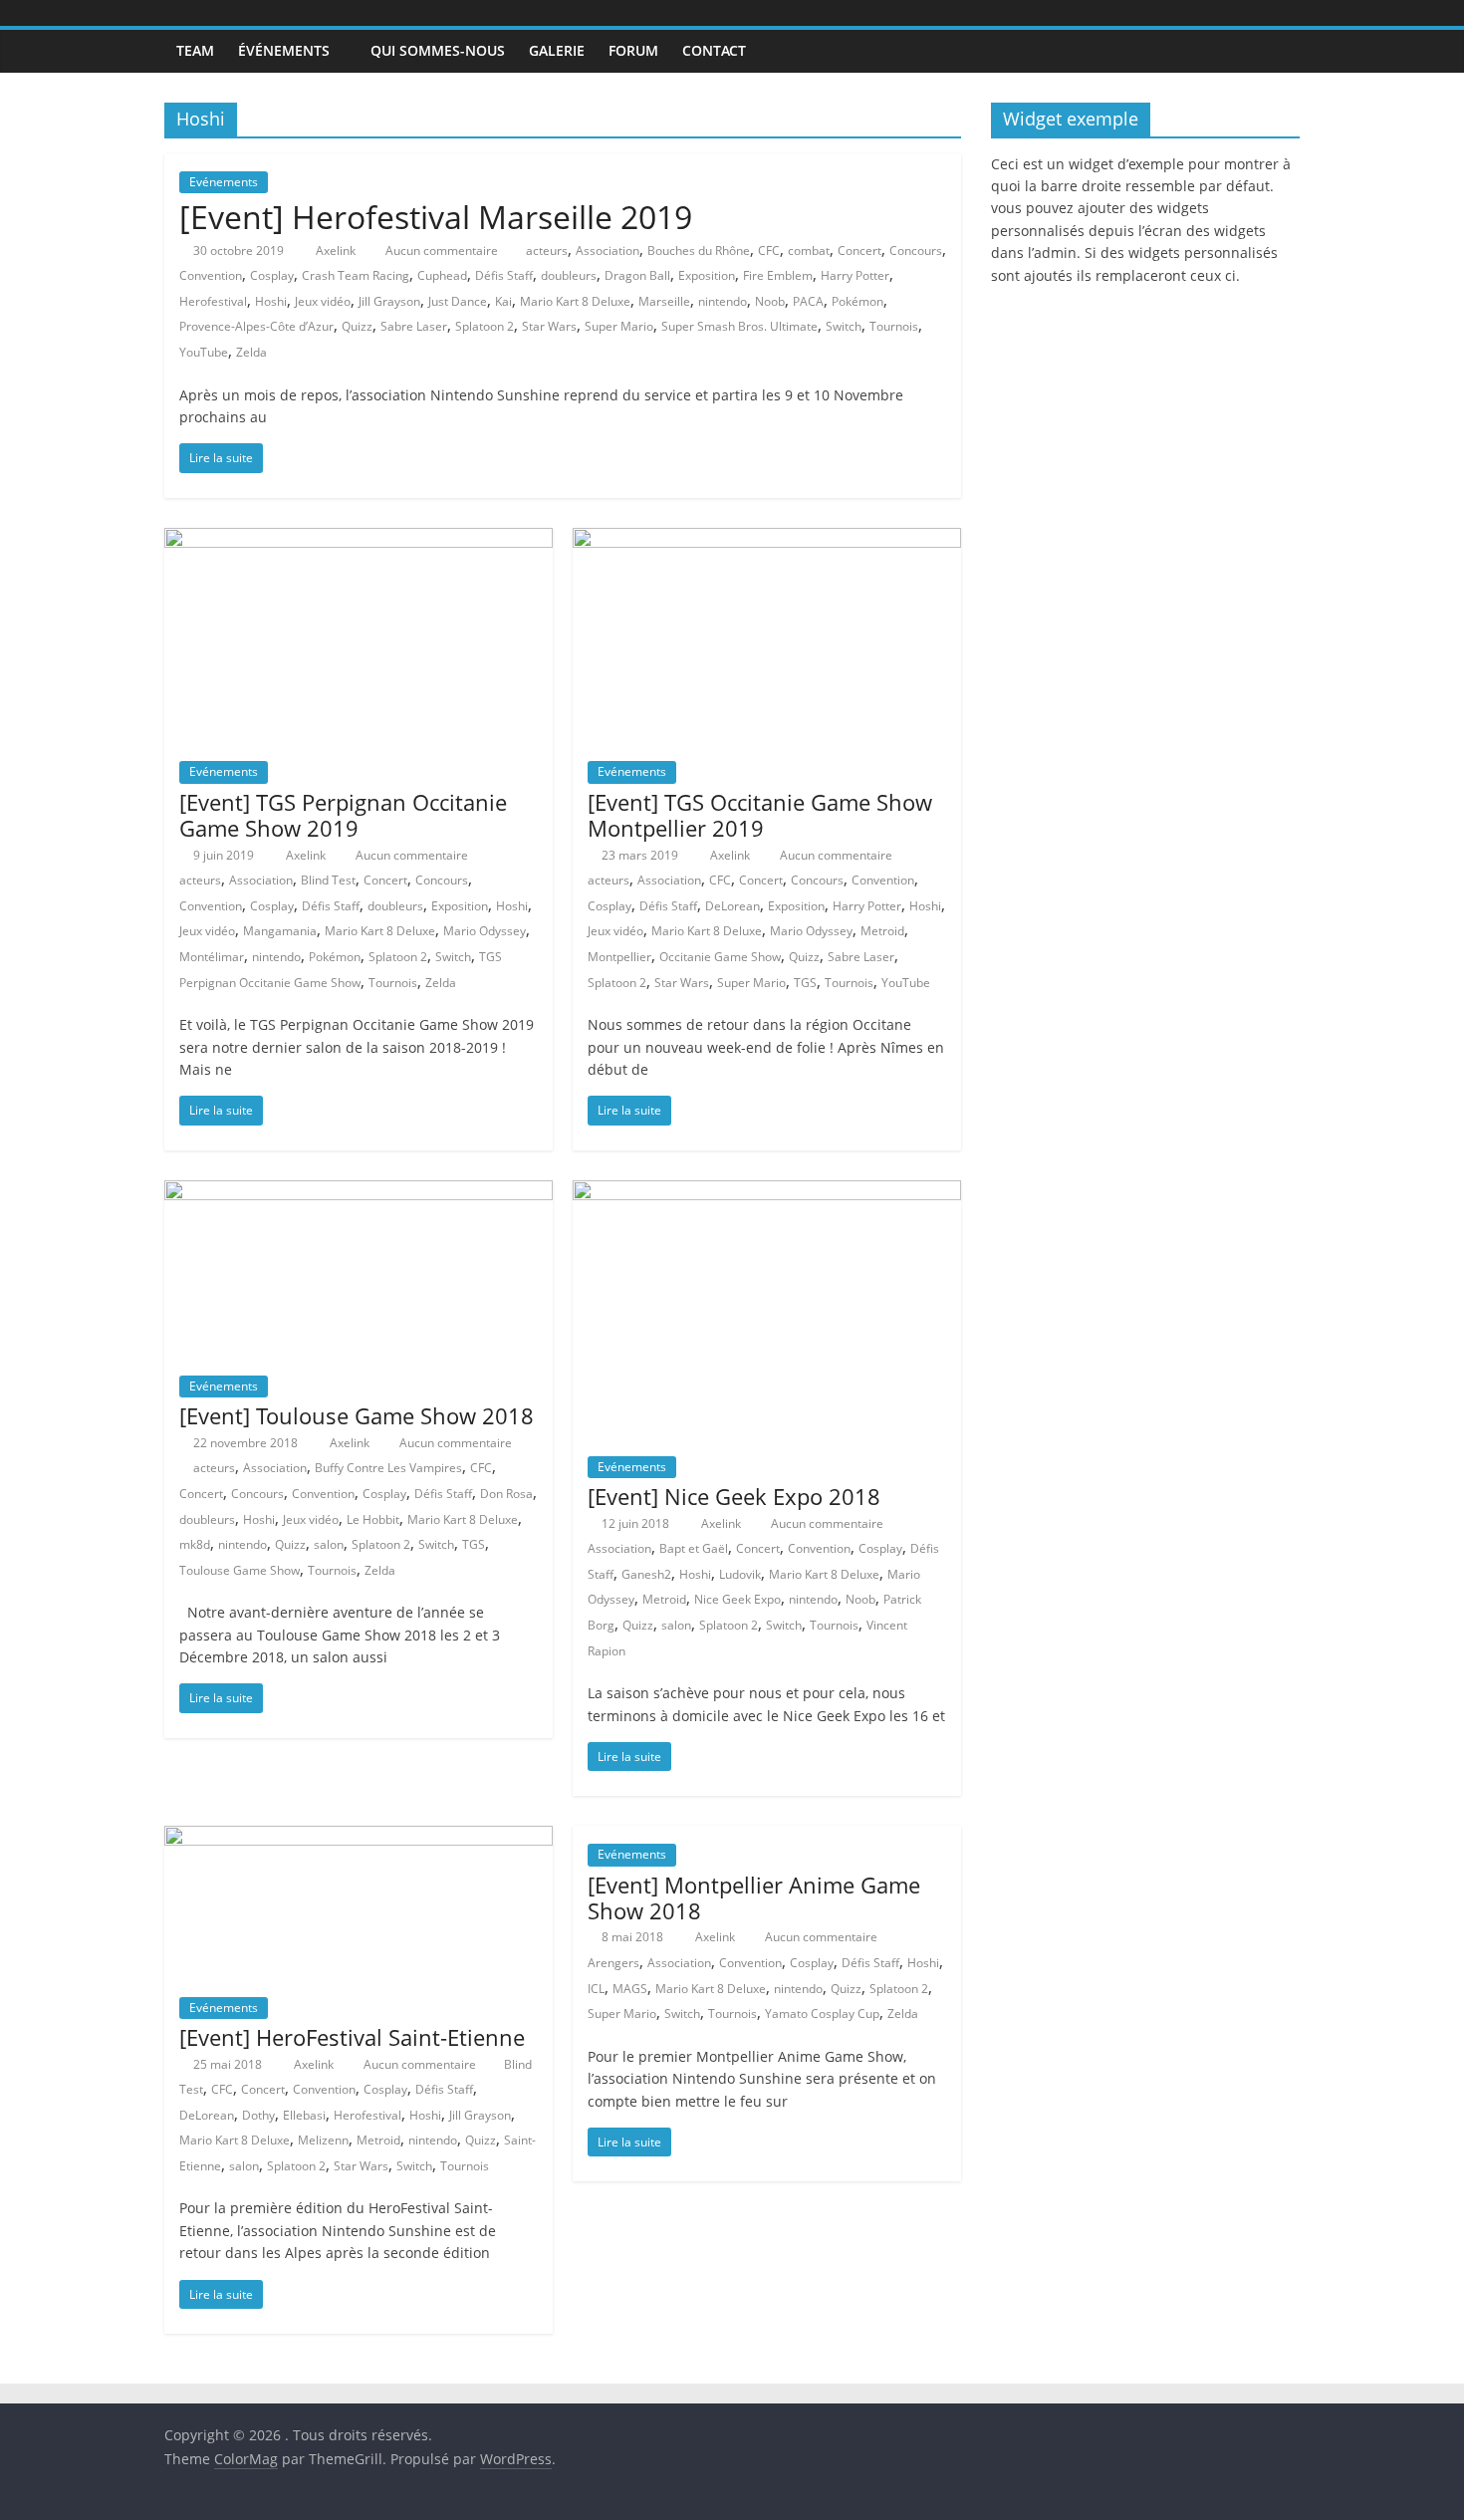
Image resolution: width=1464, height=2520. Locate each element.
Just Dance (458, 301)
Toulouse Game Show (240, 1570)
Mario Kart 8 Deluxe (575, 301)
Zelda (251, 352)
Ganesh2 (646, 1574)
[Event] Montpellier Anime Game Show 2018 (754, 1897)
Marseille (664, 301)
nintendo (723, 301)
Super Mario (619, 326)
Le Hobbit (373, 1519)
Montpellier (619, 957)
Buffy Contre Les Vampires (388, 1468)
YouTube (204, 352)
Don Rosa (506, 1494)
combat (809, 251)
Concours (916, 251)
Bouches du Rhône (699, 251)
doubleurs (569, 275)
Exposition (707, 275)
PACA (808, 301)
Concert (859, 251)
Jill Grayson (389, 301)
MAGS (630, 1989)
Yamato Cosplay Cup (822, 2014)
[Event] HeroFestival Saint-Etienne (352, 2037)
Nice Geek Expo (737, 1599)
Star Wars (549, 326)
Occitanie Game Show (720, 957)
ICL (596, 1989)
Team (195, 50)
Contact (714, 50)
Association (608, 251)
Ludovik (740, 1574)
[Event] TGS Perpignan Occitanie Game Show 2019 (343, 815)
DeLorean (732, 906)
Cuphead (442, 275)
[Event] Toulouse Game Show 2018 (357, 1415)
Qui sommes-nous (438, 50)
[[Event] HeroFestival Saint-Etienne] (359, 1838)
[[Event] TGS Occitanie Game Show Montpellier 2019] (767, 540)
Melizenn (323, 2140)
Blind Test (328, 880)
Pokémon (857, 301)
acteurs (547, 251)
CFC (769, 251)
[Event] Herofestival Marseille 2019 (436, 217)
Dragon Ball (637, 275)
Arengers (613, 1963)
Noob (770, 301)
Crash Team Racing (356, 275)
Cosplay (272, 275)
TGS (805, 983)
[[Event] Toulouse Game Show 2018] (359, 1192)
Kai (503, 301)
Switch (844, 326)
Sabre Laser (414, 326)
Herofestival (213, 301)
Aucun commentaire (440, 251)
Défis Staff (504, 275)
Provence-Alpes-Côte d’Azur (256, 326)
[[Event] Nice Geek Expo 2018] (767, 1192)
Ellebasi (304, 2115)
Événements (284, 50)
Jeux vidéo (323, 301)
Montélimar (212, 957)
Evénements (224, 182)
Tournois (894, 326)
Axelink (337, 251)
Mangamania (280, 931)
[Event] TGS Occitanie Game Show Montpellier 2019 (760, 815)
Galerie (557, 50)
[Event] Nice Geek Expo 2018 (734, 1496)
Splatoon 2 (485, 326)
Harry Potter (855, 275)
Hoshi (271, 301)
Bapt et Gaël (694, 1548)
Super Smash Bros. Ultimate (739, 326)
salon (329, 1544)
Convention (211, 275)
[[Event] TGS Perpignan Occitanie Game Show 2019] (359, 540)
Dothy (258, 2115)
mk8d (195, 1544)
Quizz (357, 326)
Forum (633, 50)
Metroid (882, 931)
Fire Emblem (778, 275)
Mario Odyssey (485, 931)
